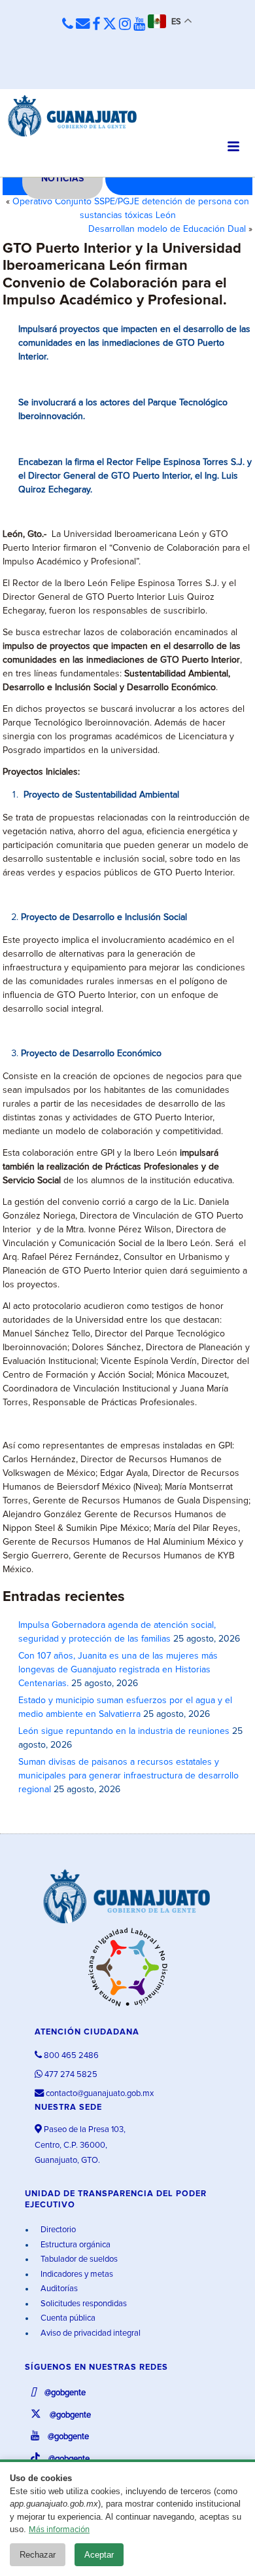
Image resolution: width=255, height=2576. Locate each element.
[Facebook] (96, 25)
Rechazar (38, 2555)
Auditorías (58, 2289)
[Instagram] (125, 25)
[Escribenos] (83, 25)
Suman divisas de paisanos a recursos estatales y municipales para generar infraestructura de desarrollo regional (128, 1776)
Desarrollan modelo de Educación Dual (167, 229)
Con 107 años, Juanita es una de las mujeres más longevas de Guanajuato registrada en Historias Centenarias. (118, 1670)
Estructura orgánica (75, 2245)
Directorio (57, 2230)
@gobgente (64, 2393)
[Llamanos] (68, 25)
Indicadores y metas (76, 2274)
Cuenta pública (67, 2318)
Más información (59, 2530)
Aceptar (99, 2555)
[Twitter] (110, 25)
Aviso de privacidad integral (90, 2333)
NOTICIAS (62, 179)
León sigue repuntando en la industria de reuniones (124, 1731)
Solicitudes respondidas (83, 2304)
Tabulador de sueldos (78, 2259)
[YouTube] (139, 25)
